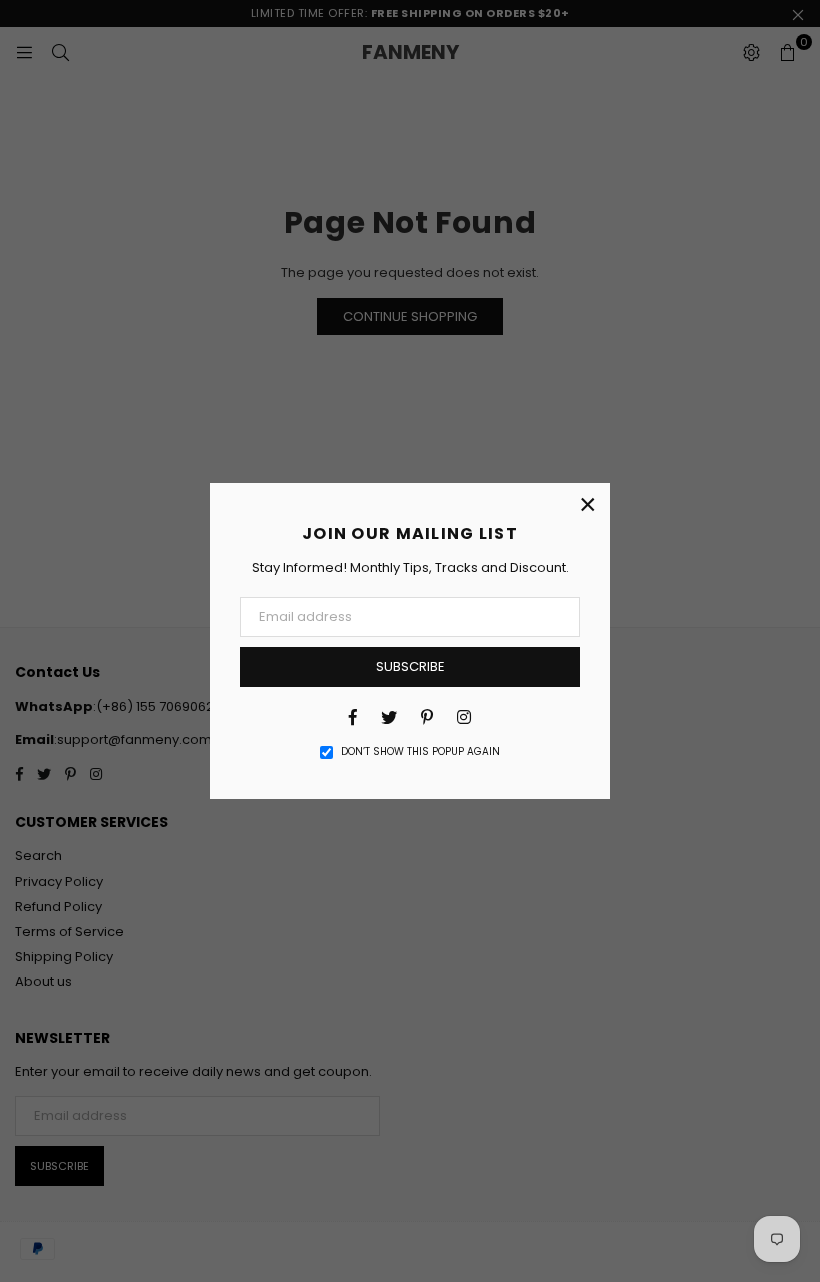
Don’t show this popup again (420, 752)
